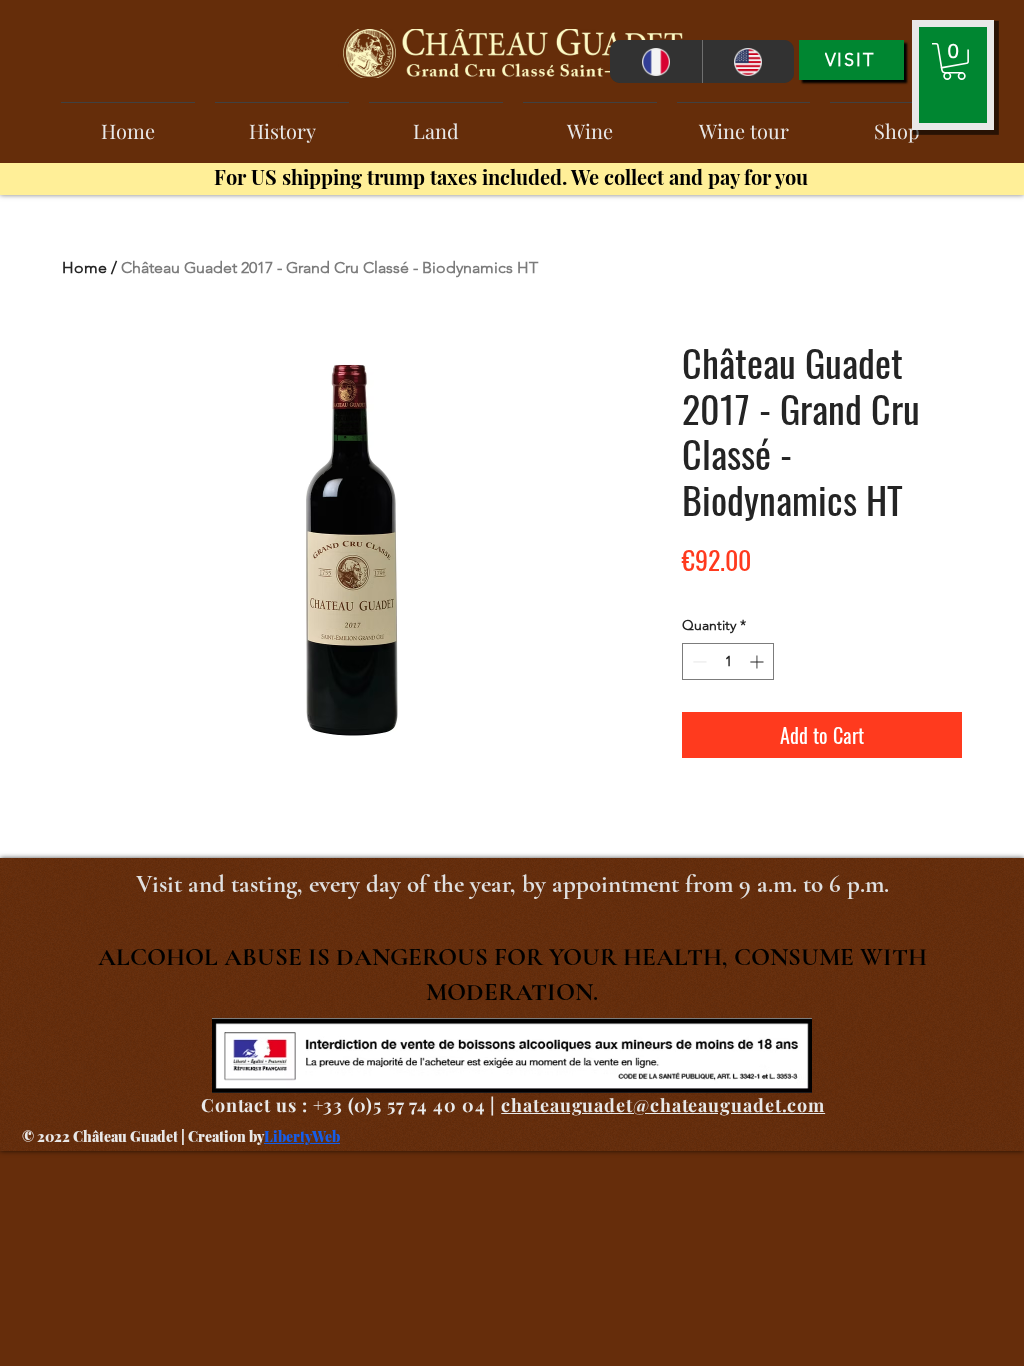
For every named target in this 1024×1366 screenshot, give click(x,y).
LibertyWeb (302, 1136)
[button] (954, 61)
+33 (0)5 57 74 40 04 (399, 1105)
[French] (656, 61)
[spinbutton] (728, 661)
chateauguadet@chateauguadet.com (663, 1105)
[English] (748, 61)
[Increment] (758, 661)
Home (84, 267)
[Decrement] (697, 661)
